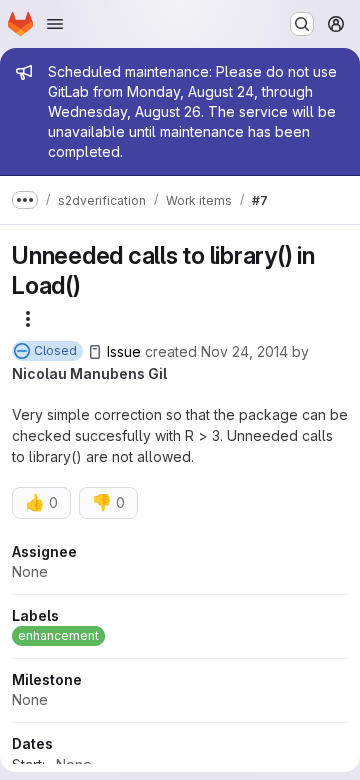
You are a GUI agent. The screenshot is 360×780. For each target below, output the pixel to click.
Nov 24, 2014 (244, 351)
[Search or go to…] (302, 24)
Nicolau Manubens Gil (89, 373)
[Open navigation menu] (55, 24)
